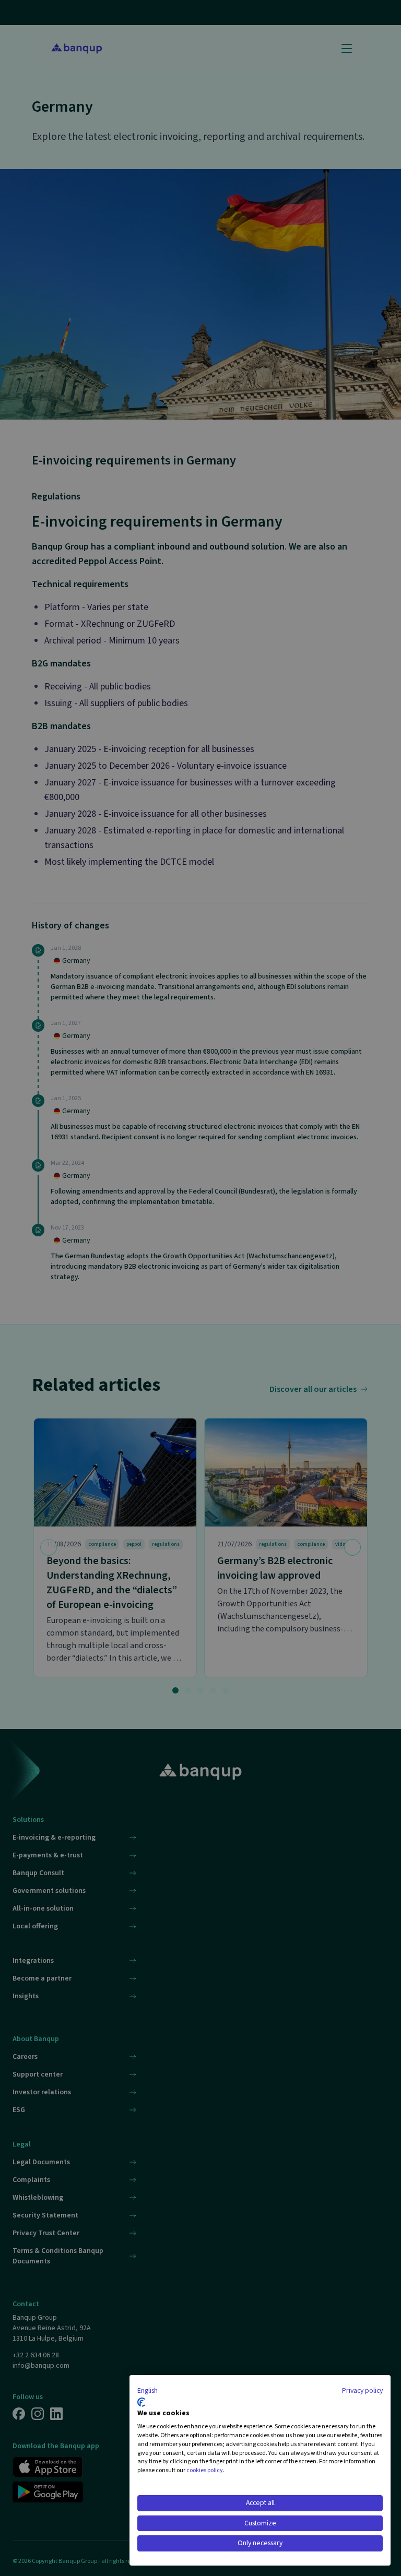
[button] (148, 2391)
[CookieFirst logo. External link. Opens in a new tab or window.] (141, 2402)
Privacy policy (362, 2391)
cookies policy (205, 2470)
